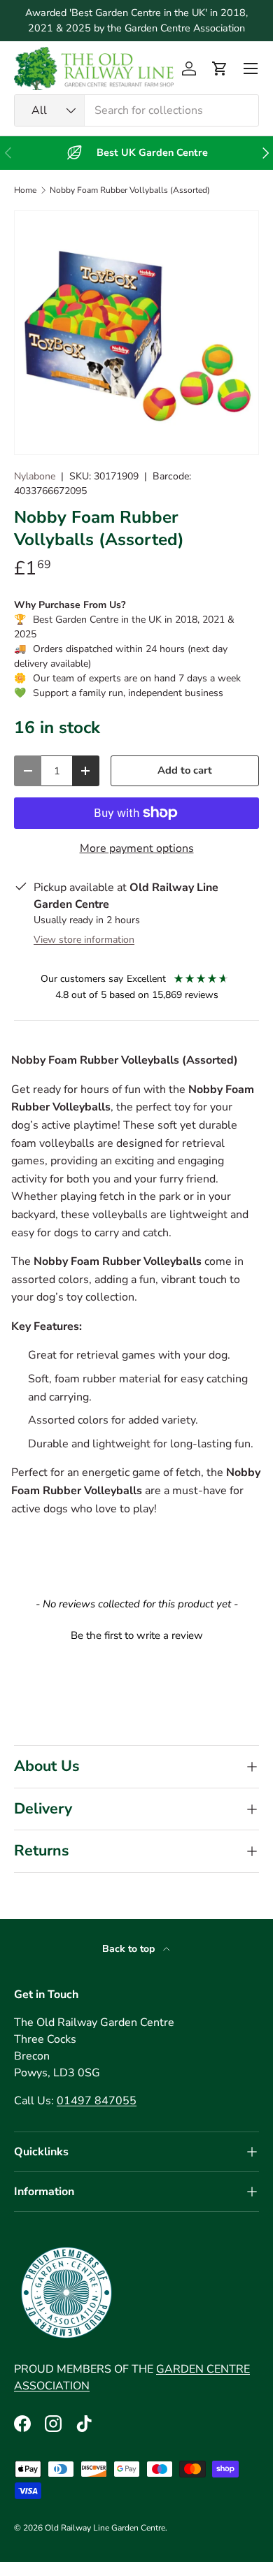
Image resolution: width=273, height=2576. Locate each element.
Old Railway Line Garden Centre (105, 2528)
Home (25, 190)
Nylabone (35, 476)
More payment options (137, 848)
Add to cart (185, 770)
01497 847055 (97, 2101)
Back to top (130, 1949)
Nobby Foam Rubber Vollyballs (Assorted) (130, 190)
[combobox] (136, 110)
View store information (84, 940)
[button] (220, 68)
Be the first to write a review (137, 1635)
